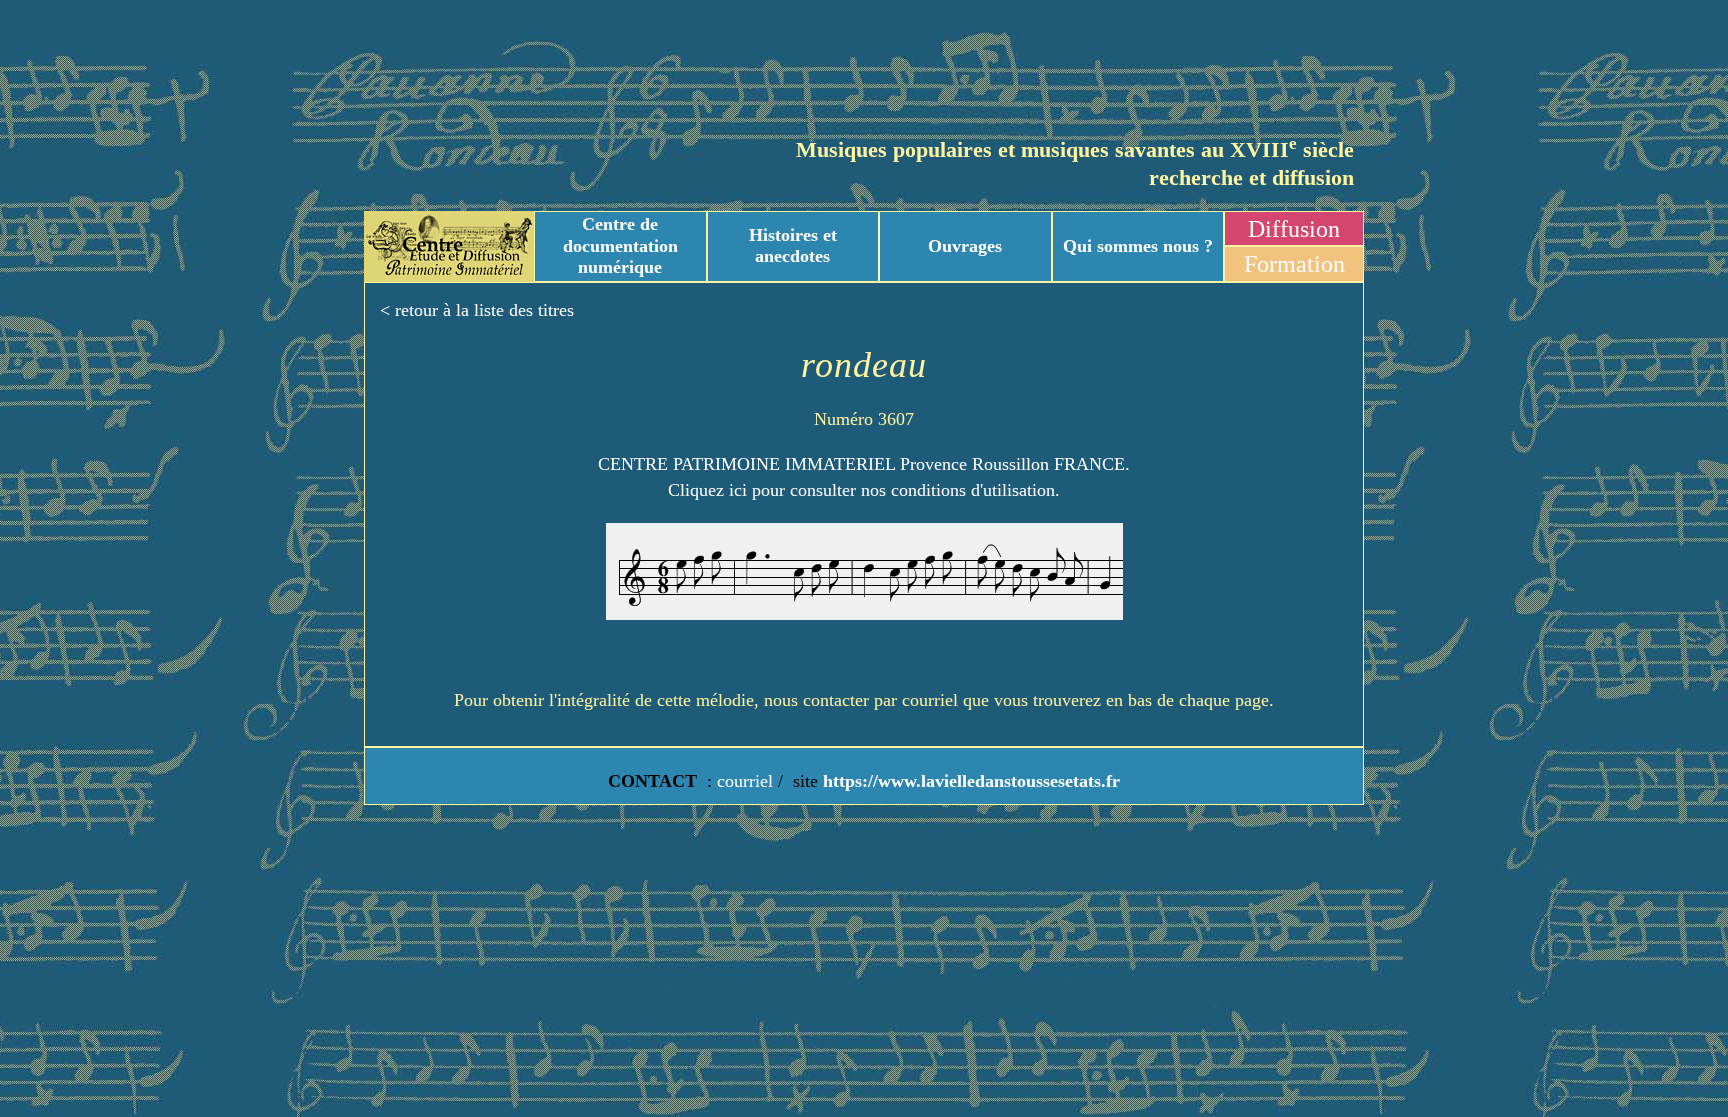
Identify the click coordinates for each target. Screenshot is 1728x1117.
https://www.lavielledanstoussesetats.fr (969, 781)
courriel (745, 781)
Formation (1294, 264)
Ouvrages (965, 246)
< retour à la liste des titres (477, 310)
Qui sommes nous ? (1138, 246)
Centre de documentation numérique (620, 245)
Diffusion (1294, 229)
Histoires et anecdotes (793, 246)
